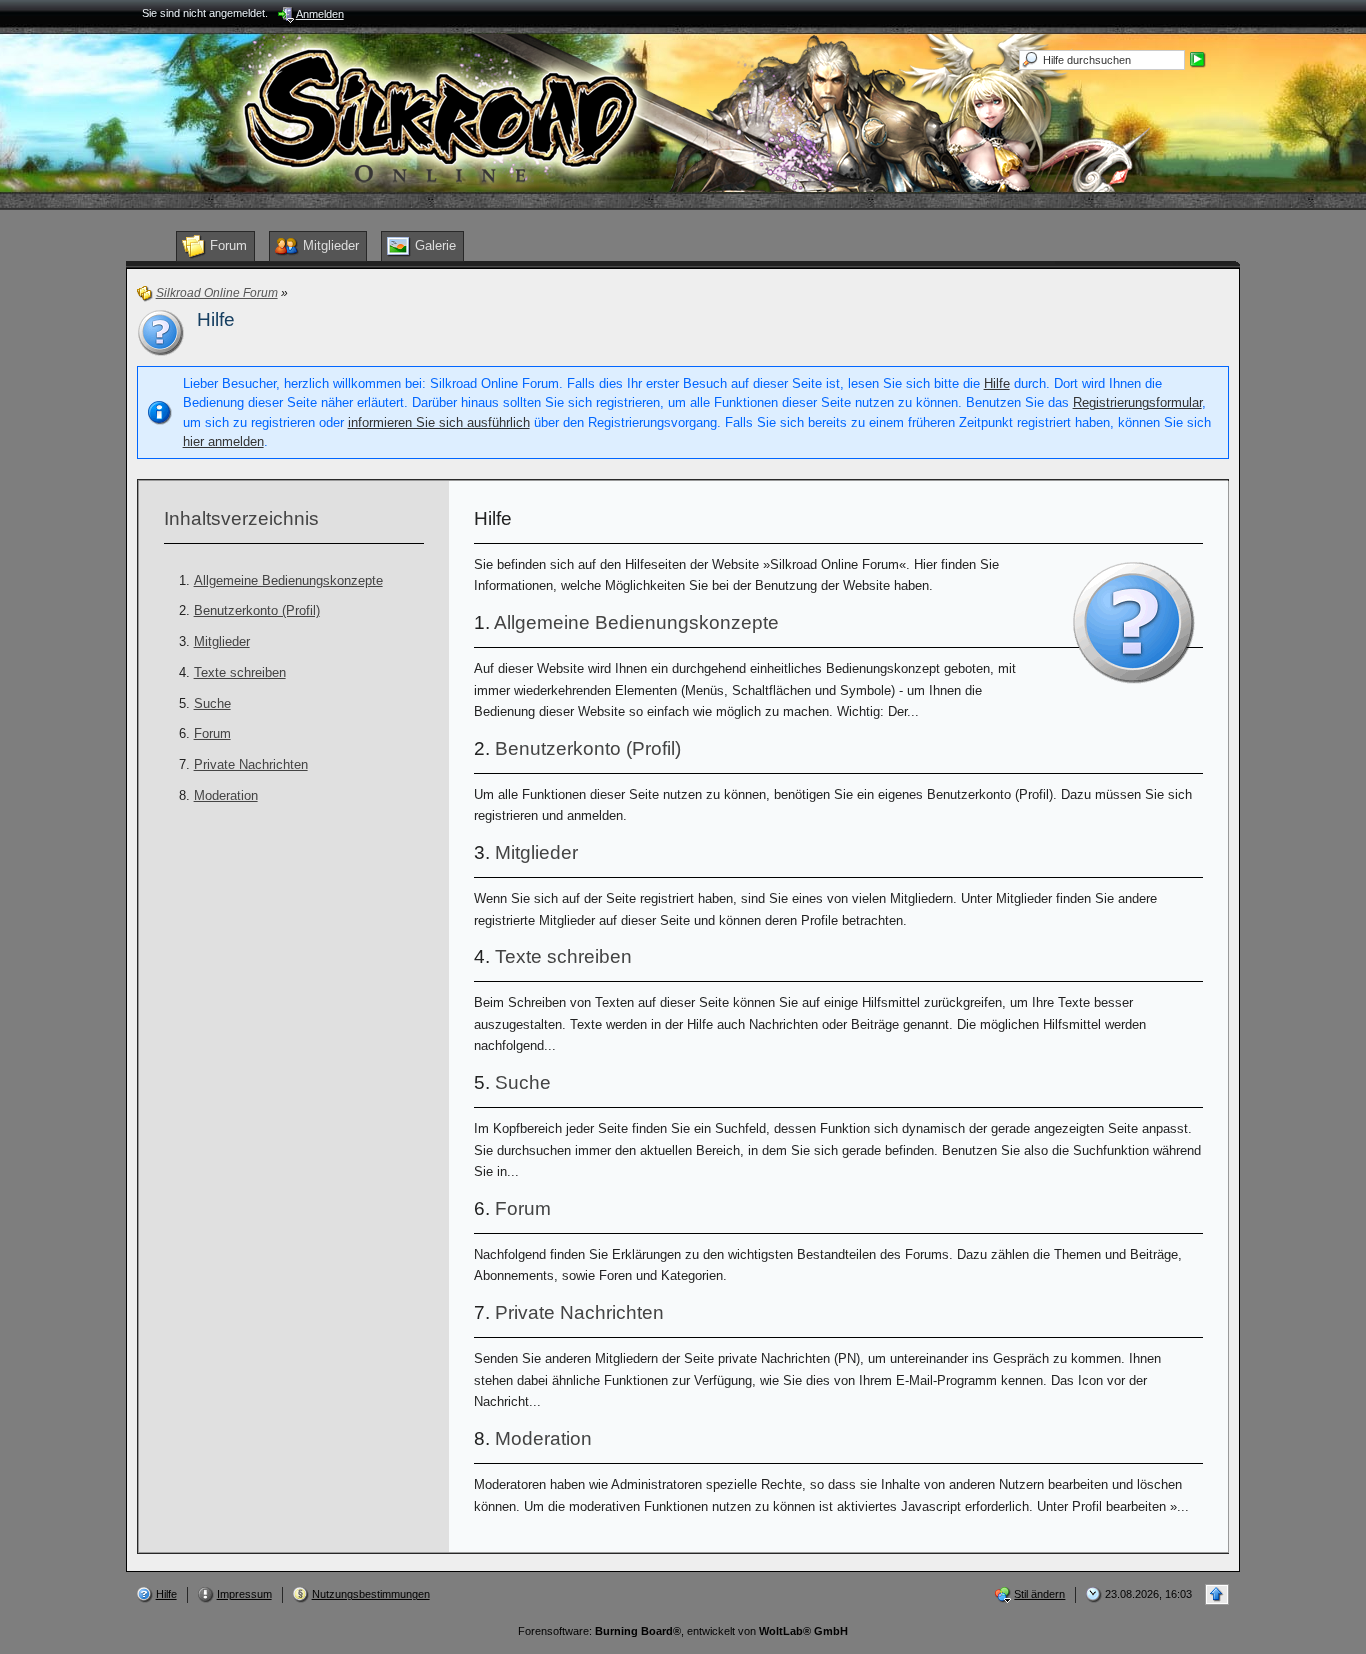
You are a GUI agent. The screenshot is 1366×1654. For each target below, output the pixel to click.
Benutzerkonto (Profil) (257, 610)
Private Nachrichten (251, 764)
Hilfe (997, 383)
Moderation (226, 795)
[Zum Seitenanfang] (1217, 1594)
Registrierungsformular (1137, 402)
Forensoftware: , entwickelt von (683, 1631)
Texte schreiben (240, 672)
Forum (212, 733)
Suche (212, 703)
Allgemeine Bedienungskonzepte (288, 580)
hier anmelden (223, 441)
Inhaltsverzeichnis (241, 518)
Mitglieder (222, 641)
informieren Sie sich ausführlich (439, 422)
